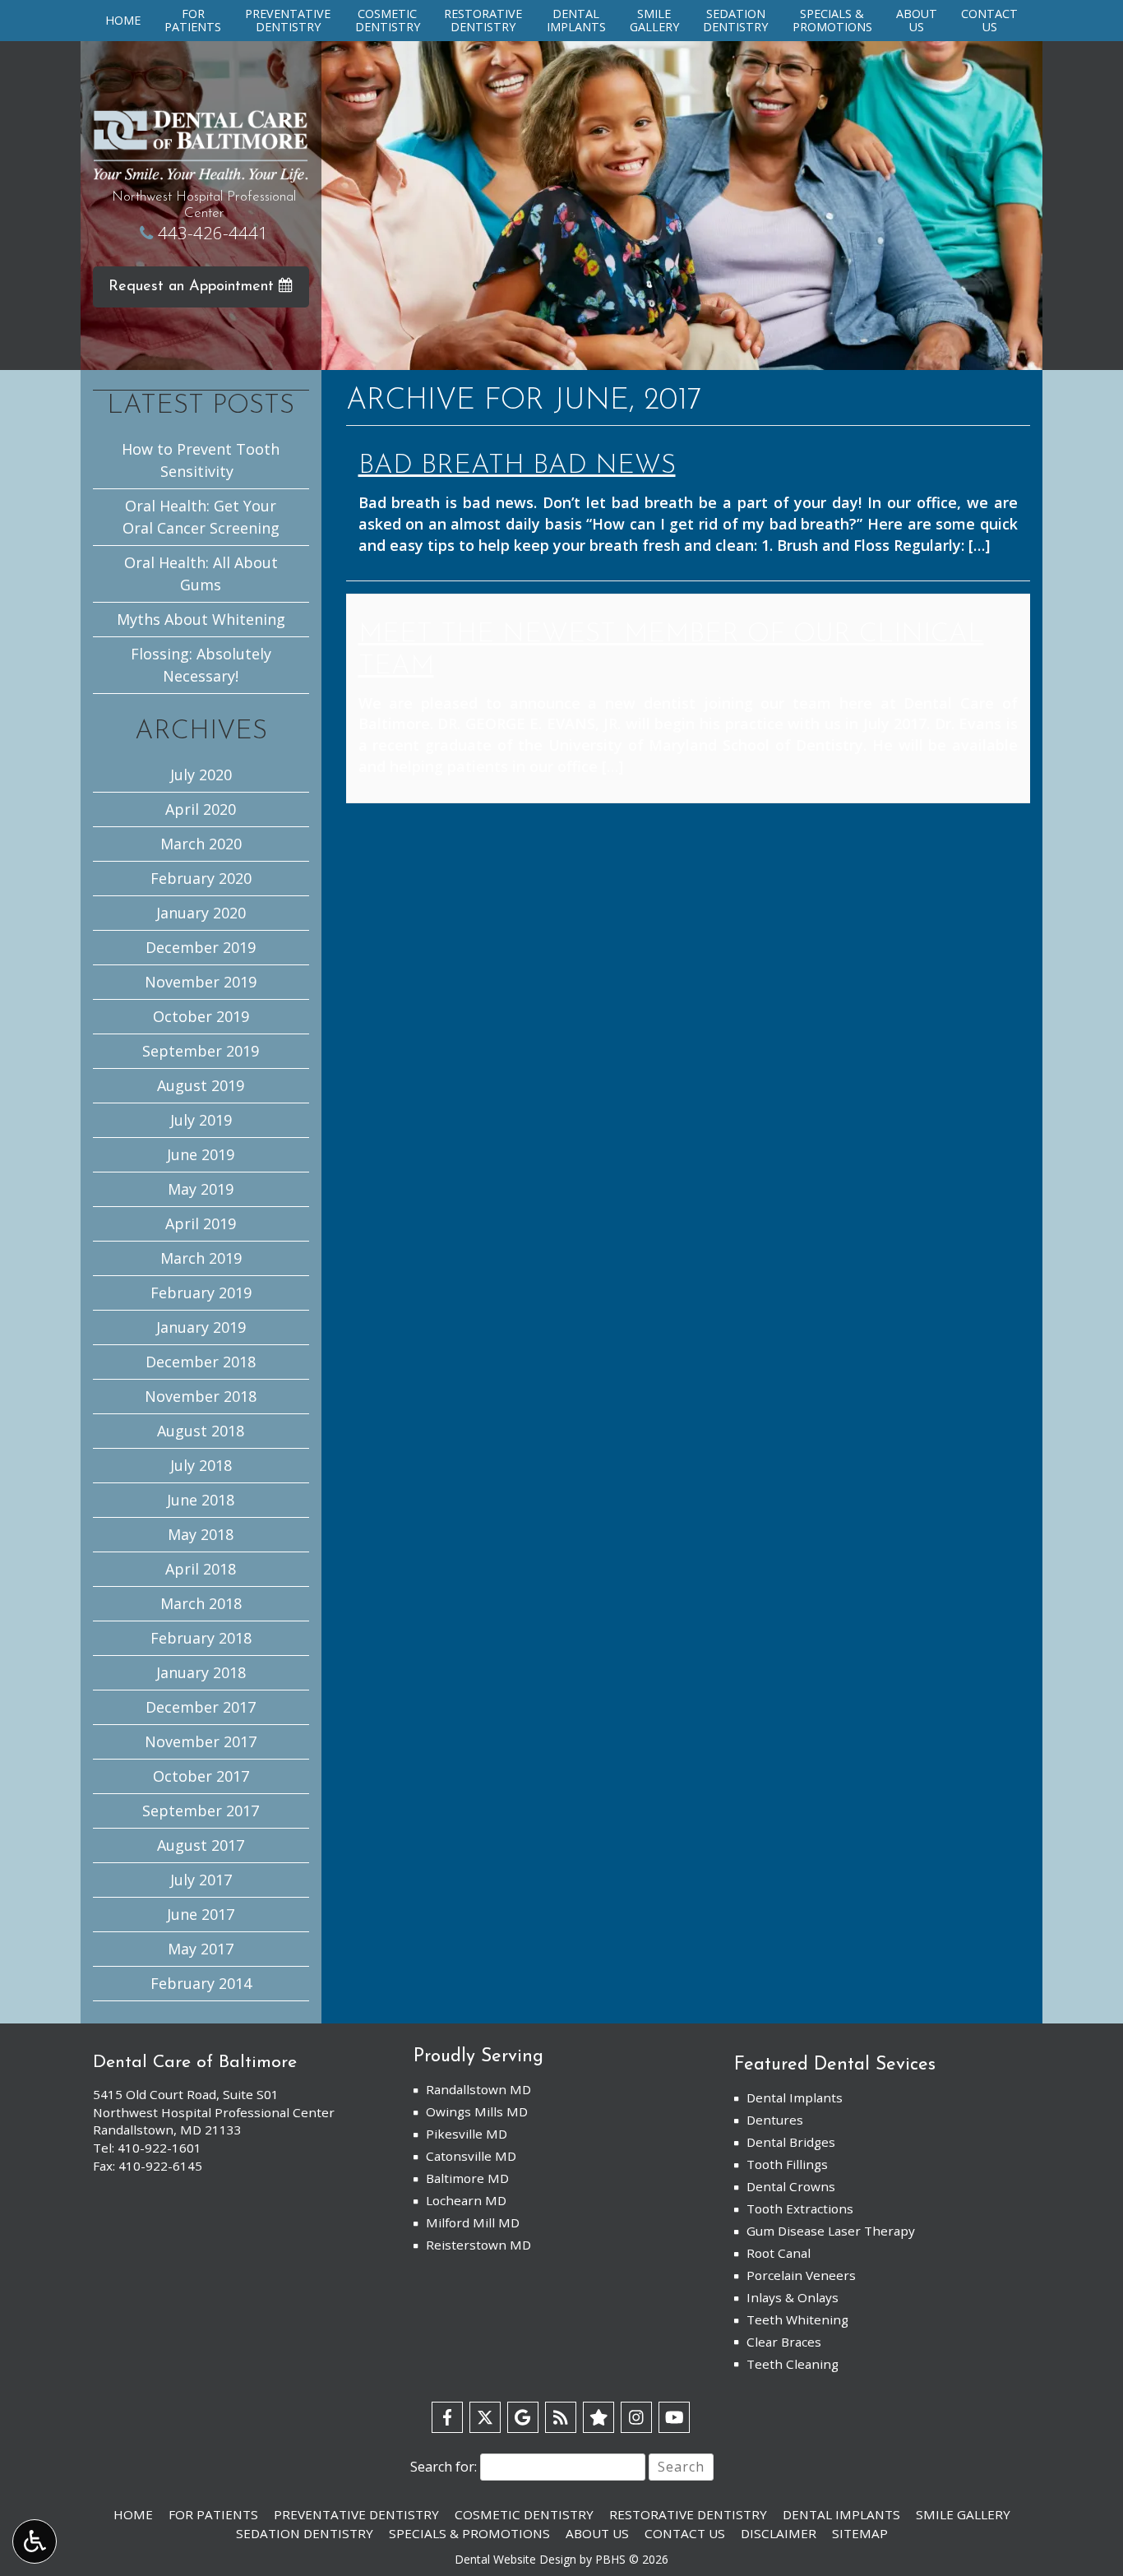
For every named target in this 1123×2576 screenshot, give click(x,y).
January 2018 (201, 1672)
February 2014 (201, 1983)
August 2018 (201, 1431)
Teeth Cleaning (793, 2364)
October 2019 (201, 1016)
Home (123, 21)
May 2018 (201, 1534)
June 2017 (201, 1914)
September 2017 (201, 1811)
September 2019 (201, 1051)
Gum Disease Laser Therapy (831, 2231)
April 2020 (201, 809)
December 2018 (201, 1362)
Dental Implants (795, 2097)
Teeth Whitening (797, 2319)
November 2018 (201, 1396)
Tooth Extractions (800, 2208)
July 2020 (201, 775)
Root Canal (779, 2253)
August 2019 (201, 1085)
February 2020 (201, 878)
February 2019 (201, 1293)
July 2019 (201, 1120)
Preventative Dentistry (356, 2514)
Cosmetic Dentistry (524, 2514)
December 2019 (201, 947)
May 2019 (201, 1189)
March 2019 (201, 1258)
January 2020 (201, 913)
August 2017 (201, 1845)
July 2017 (201, 1880)
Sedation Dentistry (305, 2533)
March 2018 (201, 1603)
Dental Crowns (791, 2186)
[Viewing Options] (35, 2541)
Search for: (444, 2467)
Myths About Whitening (201, 619)
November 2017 (201, 1741)
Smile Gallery (963, 2514)
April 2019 (201, 1223)
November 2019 (201, 982)
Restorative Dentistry (688, 2514)
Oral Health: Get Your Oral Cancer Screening (201, 517)
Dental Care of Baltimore (195, 2063)
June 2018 (201, 1500)
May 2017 (201, 1949)
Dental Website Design (515, 2559)
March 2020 (201, 844)
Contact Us (685, 2533)
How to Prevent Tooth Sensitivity (201, 460)
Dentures (775, 2120)
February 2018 (201, 1638)
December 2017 (201, 1707)
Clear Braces (784, 2342)
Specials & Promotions (469, 2533)
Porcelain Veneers (801, 2275)
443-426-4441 (213, 233)
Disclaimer (779, 2533)
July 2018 (201, 1465)
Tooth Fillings (787, 2164)
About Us (597, 2533)
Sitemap (860, 2533)
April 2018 (201, 1569)
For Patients (213, 2514)
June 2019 (201, 1154)
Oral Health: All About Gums (201, 573)
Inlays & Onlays (793, 2297)
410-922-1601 (159, 2148)
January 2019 (201, 1327)
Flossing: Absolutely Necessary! (201, 665)
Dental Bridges (791, 2142)
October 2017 (201, 1776)
